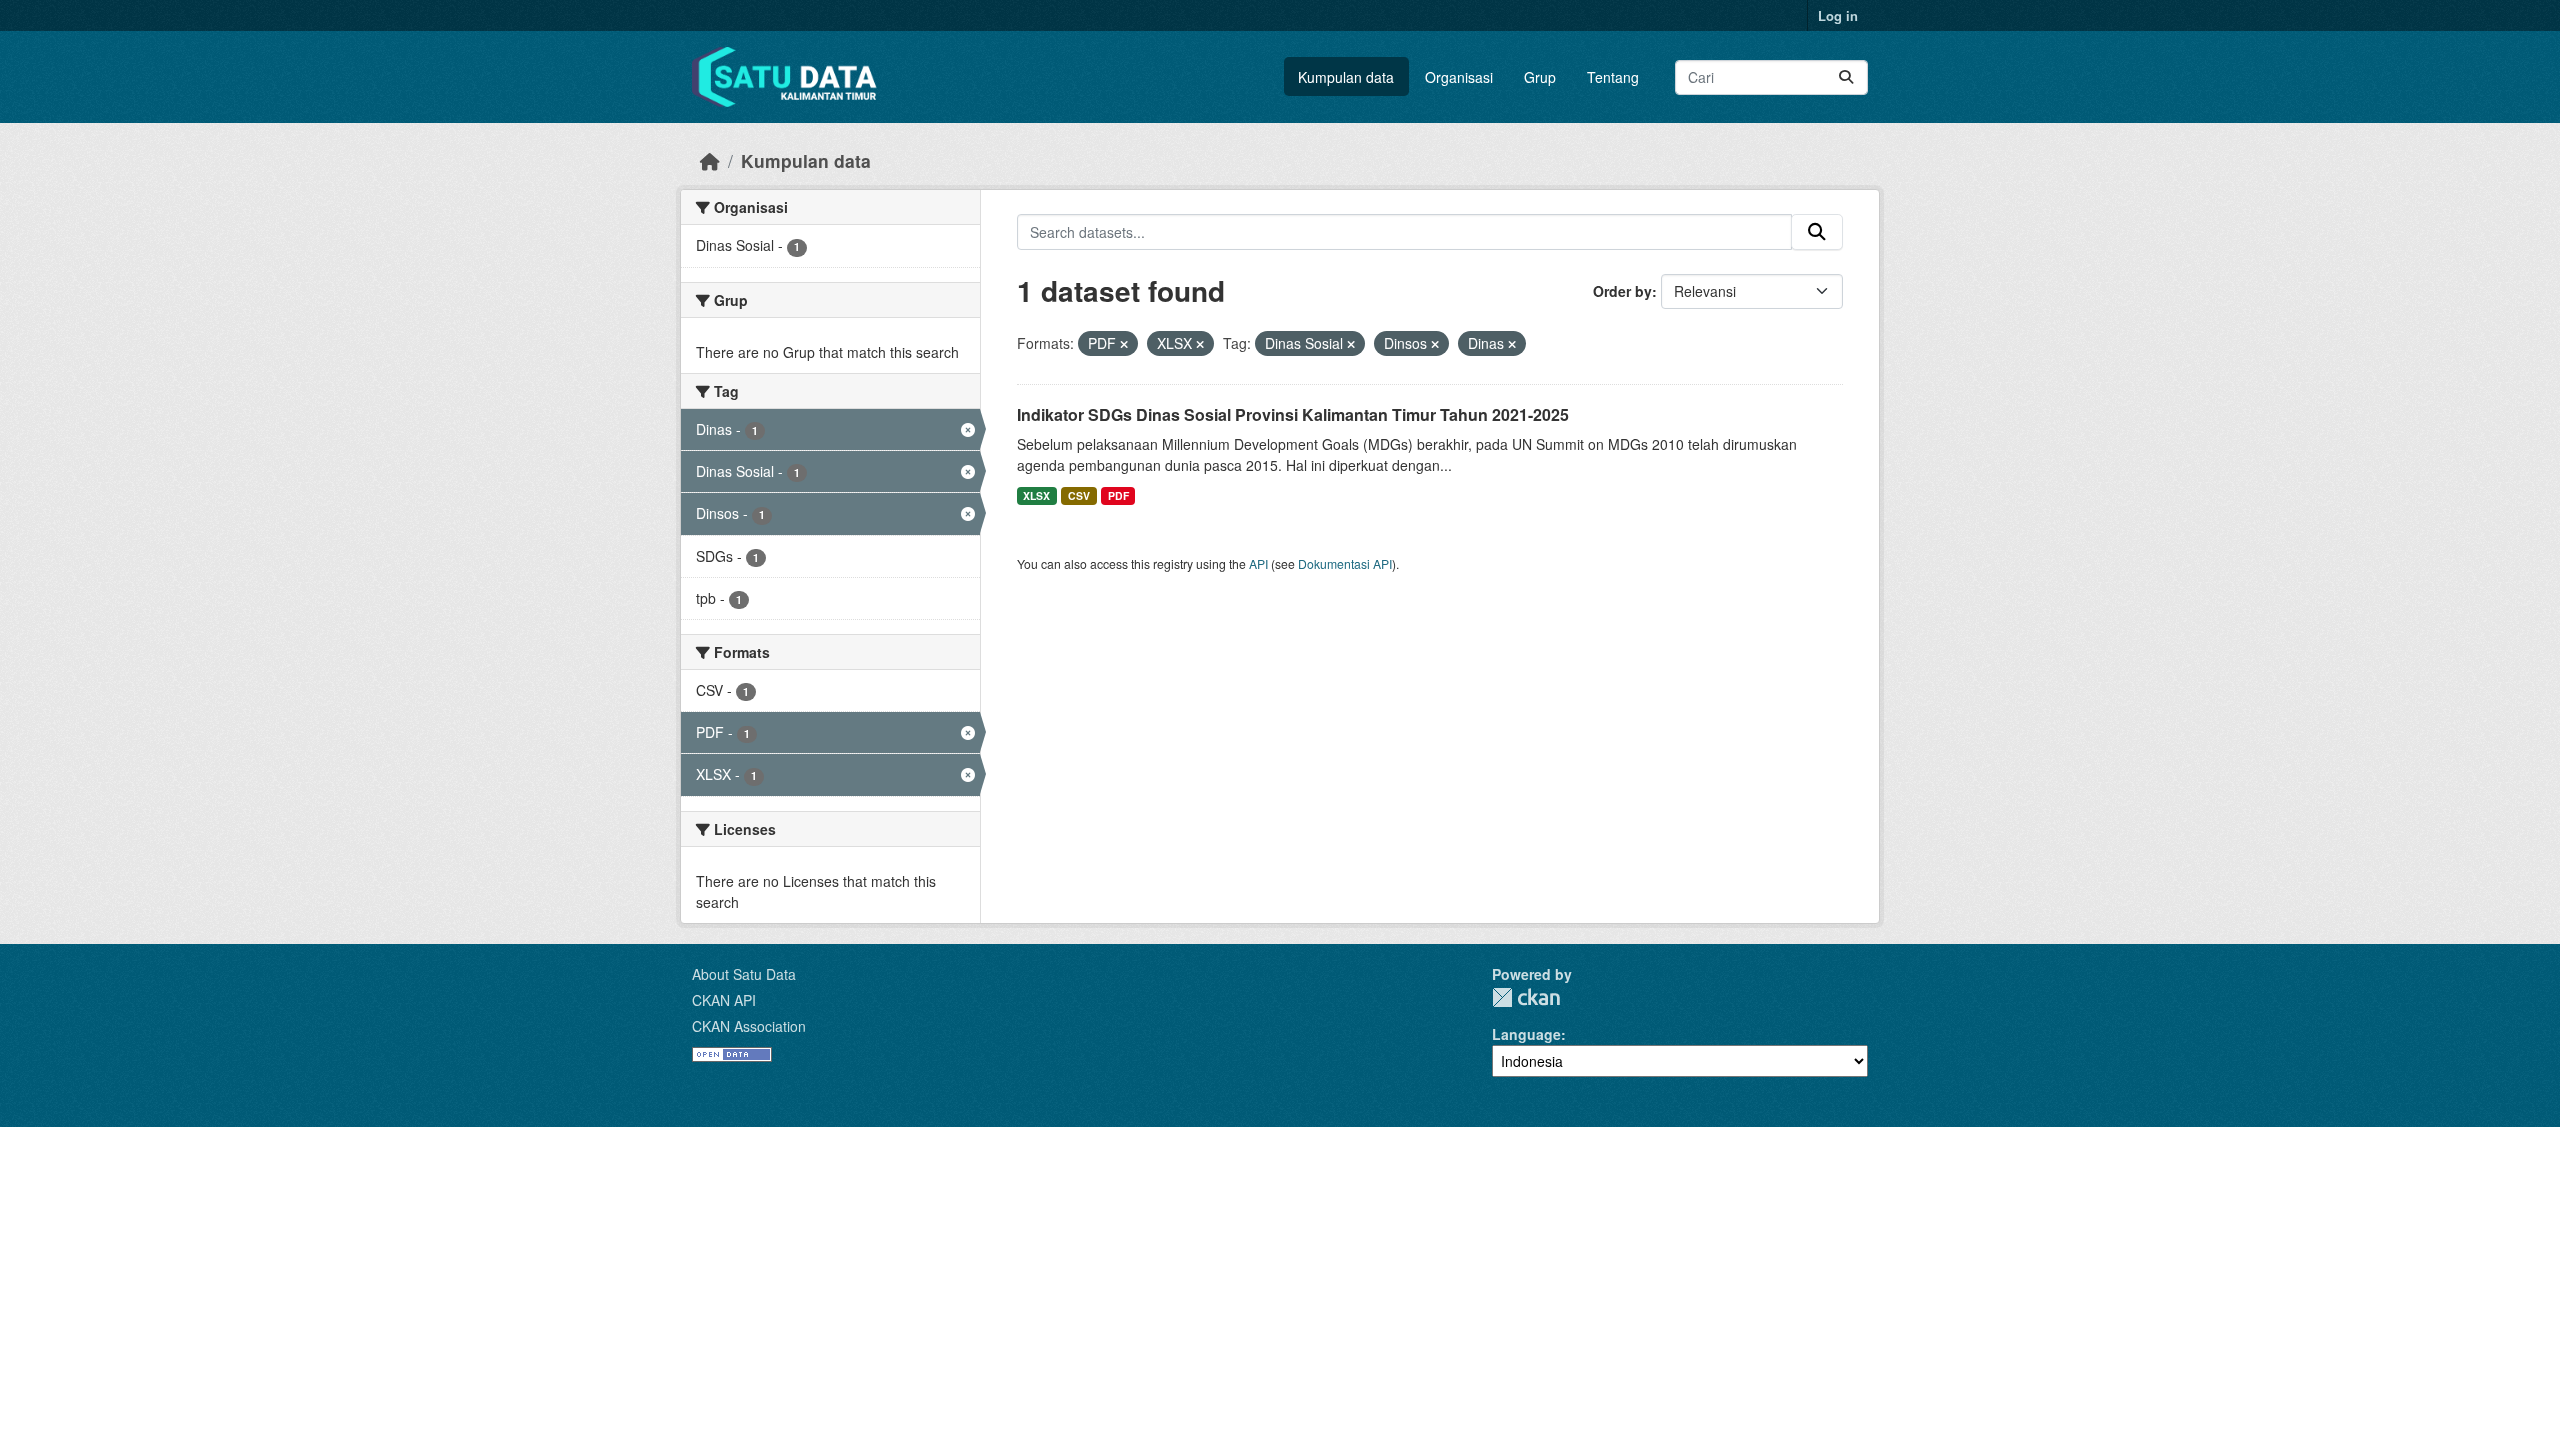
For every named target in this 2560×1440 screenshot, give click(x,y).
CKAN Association (749, 1026)
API (1258, 563)
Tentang (1613, 77)
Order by (1622, 291)
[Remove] (1124, 344)
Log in (1838, 15)
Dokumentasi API (1345, 563)
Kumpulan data (1346, 77)
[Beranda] (710, 160)
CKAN (1526, 997)
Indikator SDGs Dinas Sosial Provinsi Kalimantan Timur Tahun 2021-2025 (1293, 414)
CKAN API (724, 1000)
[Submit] (1846, 77)
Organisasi (1459, 77)
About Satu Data (744, 974)
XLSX (1036, 495)
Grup (1540, 77)
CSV (1079, 495)
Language (1526, 1034)
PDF (1118, 495)
